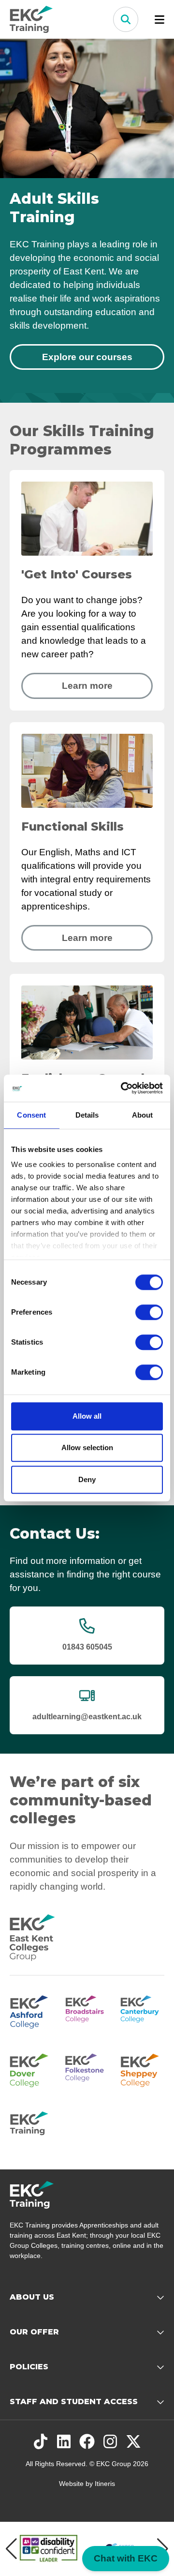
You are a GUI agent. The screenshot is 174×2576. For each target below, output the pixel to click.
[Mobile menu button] (159, 19)
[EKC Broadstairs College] (87, 2011)
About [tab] (143, 1115)
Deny (87, 1479)
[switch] (149, 1312)
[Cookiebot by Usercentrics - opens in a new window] (123, 1088)
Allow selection (87, 1447)
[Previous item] (11, 2549)
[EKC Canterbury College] (142, 2011)
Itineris (105, 2484)
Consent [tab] (31, 1115)
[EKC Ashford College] (32, 2011)
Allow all (87, 1416)
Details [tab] (87, 1115)
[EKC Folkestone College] (87, 2069)
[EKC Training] (32, 2127)
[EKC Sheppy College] (142, 2069)
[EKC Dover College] (32, 2069)
